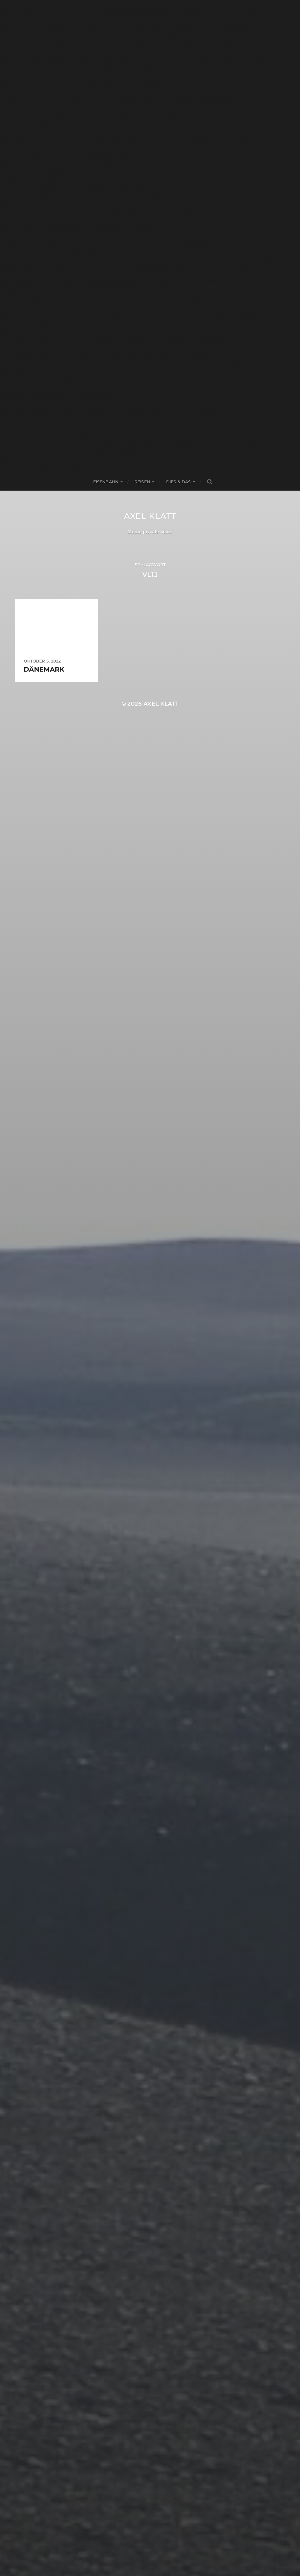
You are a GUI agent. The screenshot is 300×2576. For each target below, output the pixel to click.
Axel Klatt (150, 516)
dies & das (178, 482)
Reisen (142, 482)
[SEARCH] (210, 482)
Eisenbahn (106, 482)
